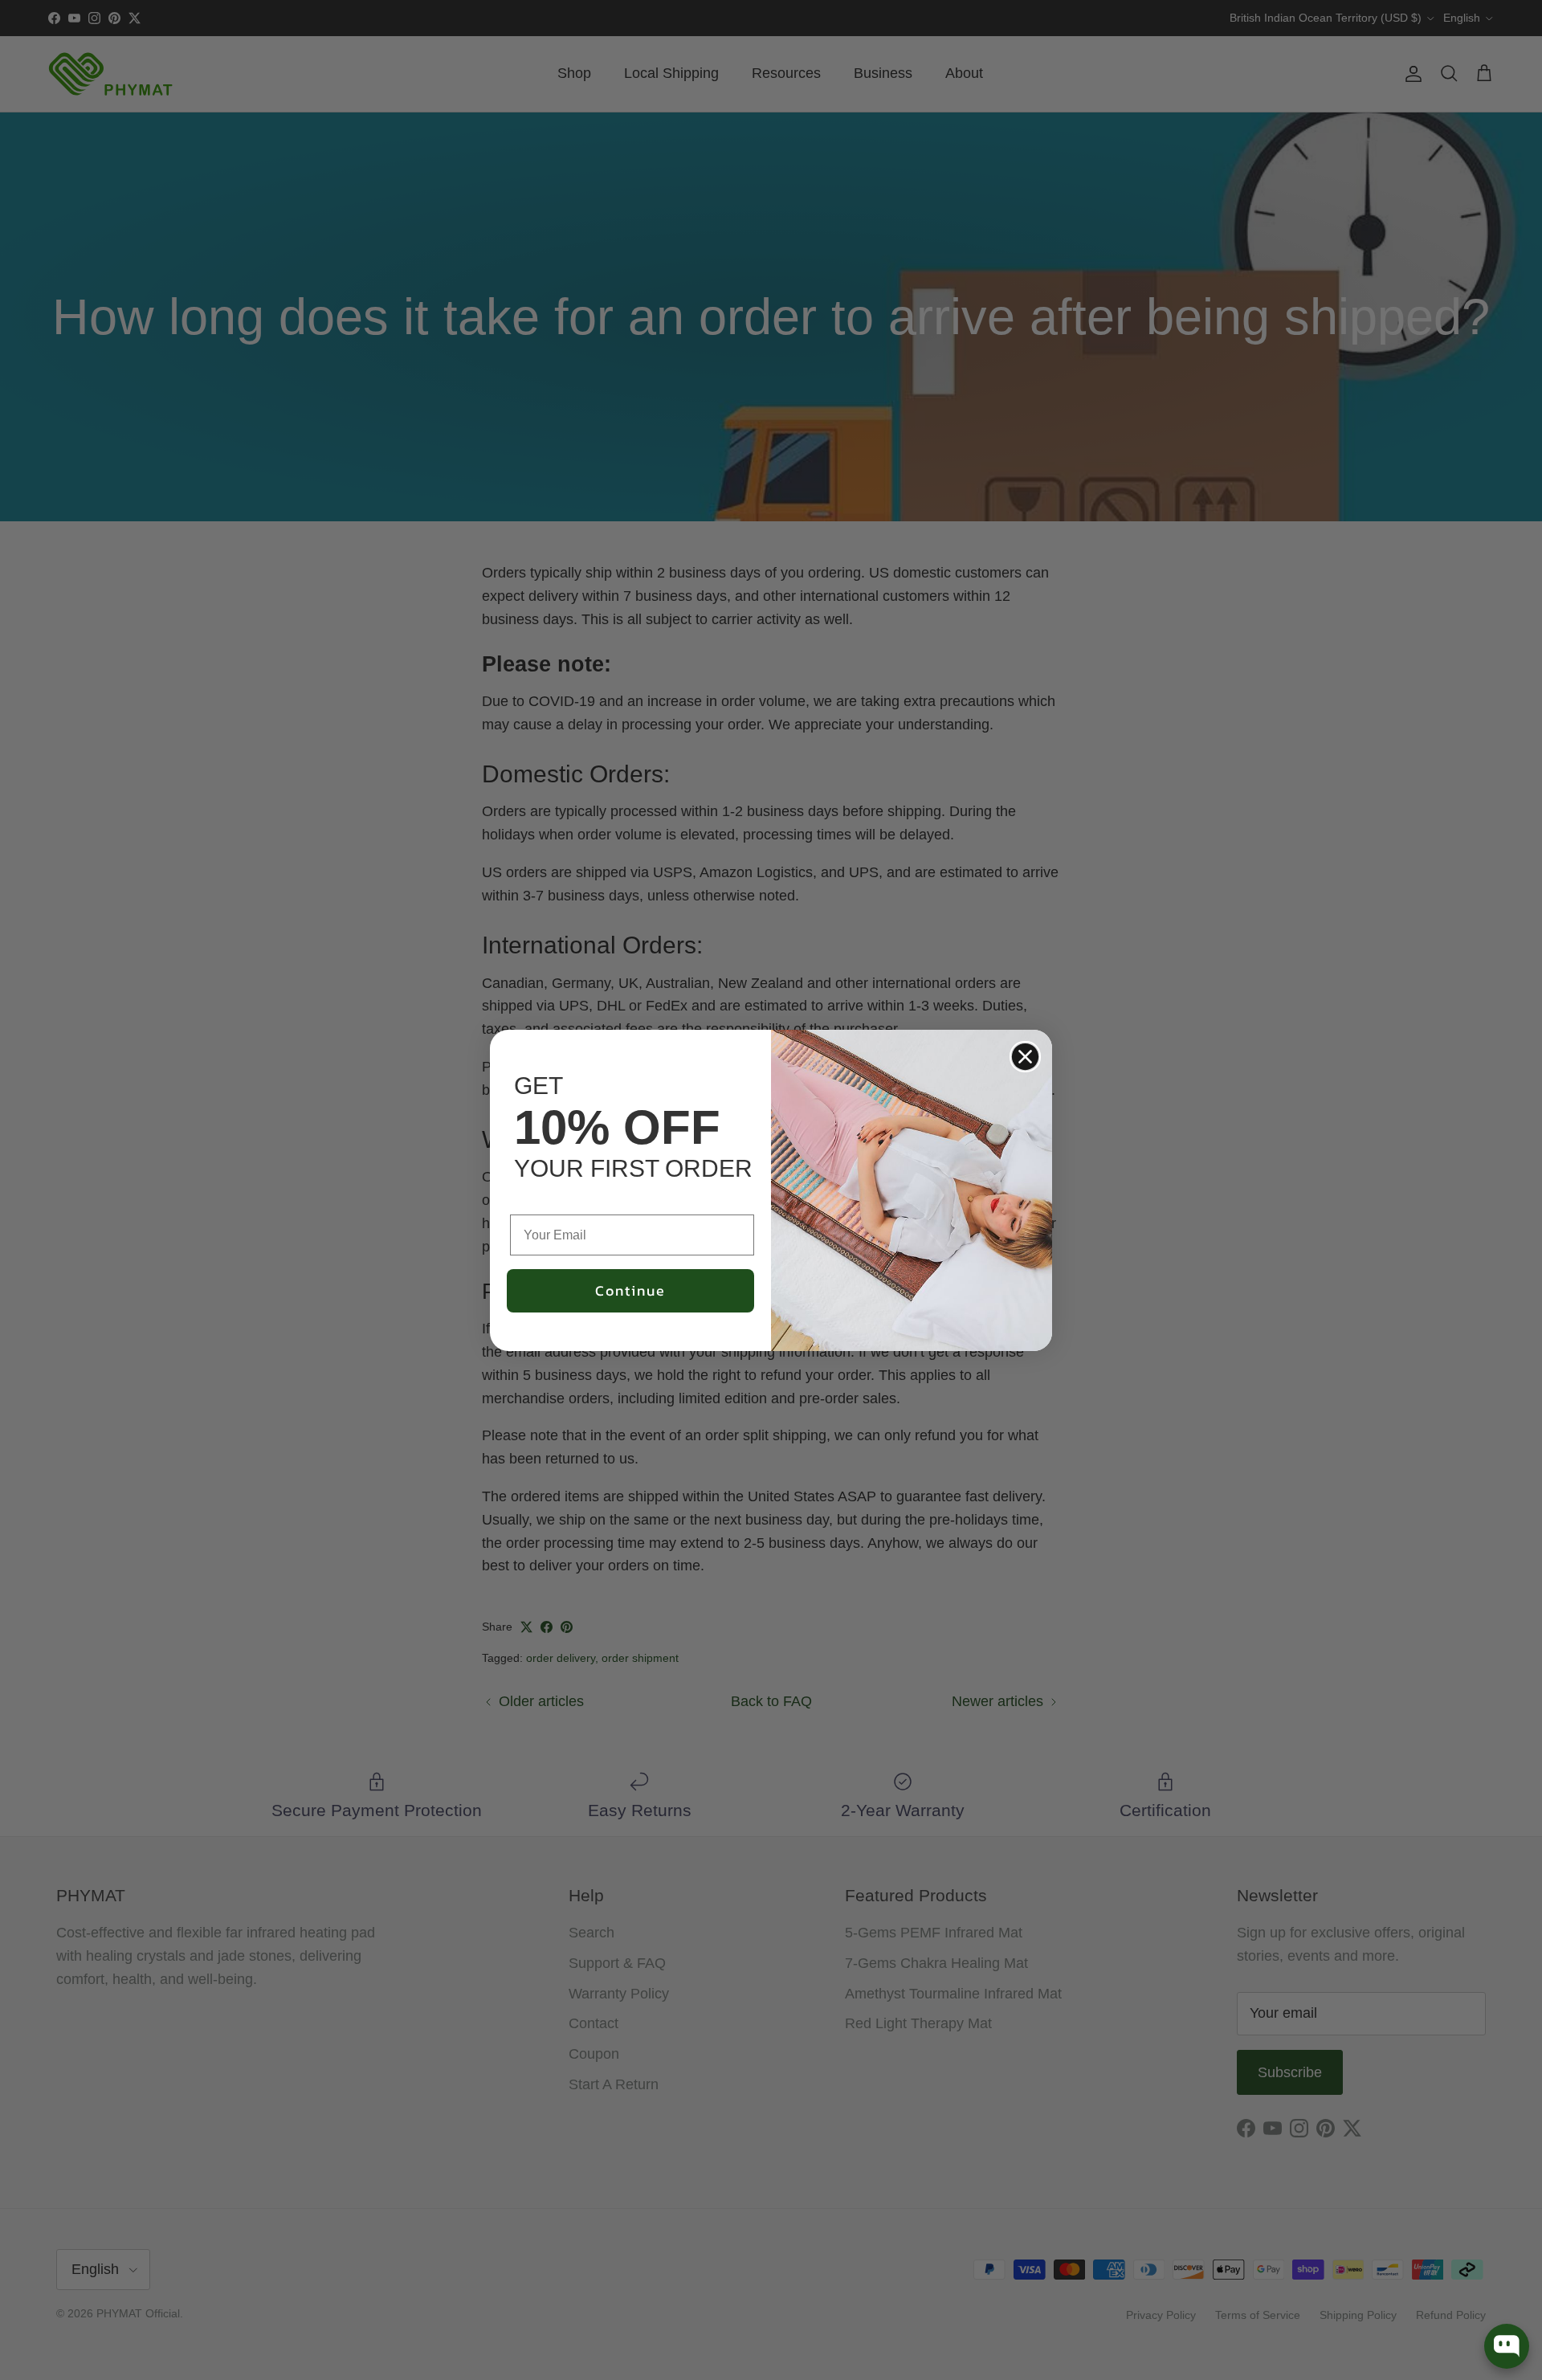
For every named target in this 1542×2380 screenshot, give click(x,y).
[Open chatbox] (1507, 2346)
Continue (630, 1290)
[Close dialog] (1025, 1057)
